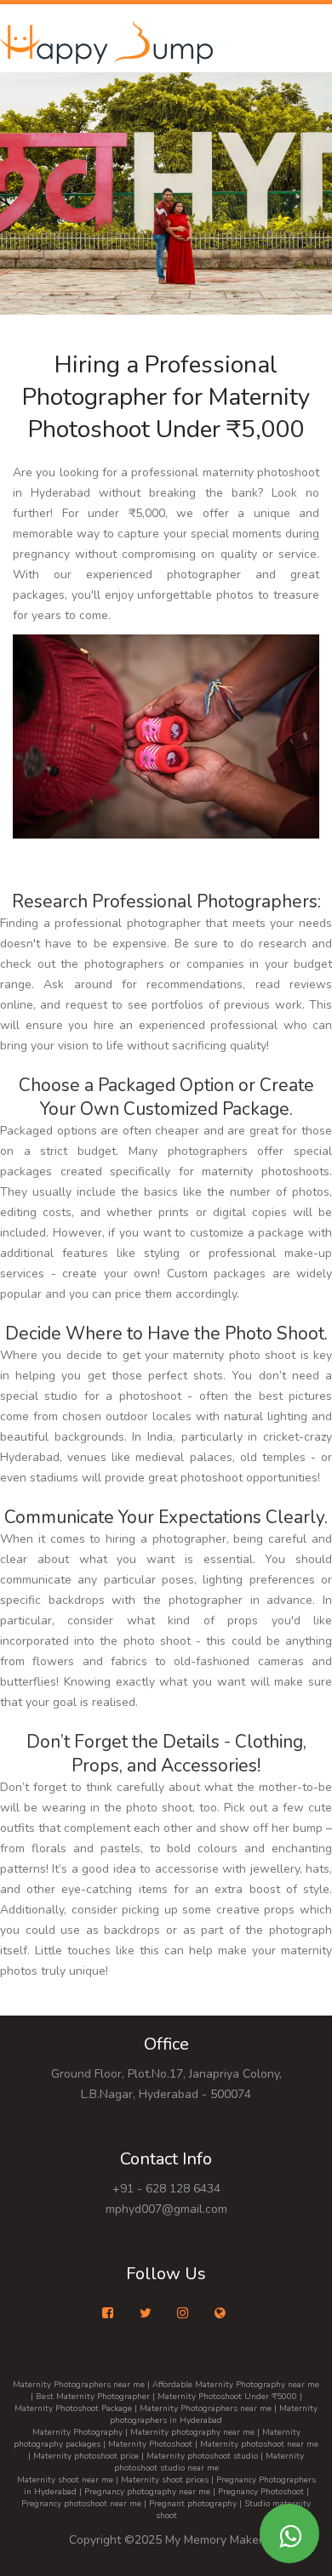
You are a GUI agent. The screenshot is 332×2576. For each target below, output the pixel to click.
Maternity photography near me (192, 2432)
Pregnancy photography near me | (151, 2492)
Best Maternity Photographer (93, 2397)
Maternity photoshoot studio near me (209, 2462)
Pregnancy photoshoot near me (81, 2504)
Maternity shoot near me (65, 2480)
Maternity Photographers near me (79, 2385)
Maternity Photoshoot (150, 2444)
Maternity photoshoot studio (202, 2456)
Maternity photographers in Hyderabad (214, 2414)
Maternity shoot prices (165, 2480)
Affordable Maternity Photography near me (236, 2385)
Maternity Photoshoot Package (73, 2408)
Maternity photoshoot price (86, 2456)
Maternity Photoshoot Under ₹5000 (227, 2397)
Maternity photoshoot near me (259, 2444)
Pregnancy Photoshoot (261, 2492)
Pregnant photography (193, 2504)
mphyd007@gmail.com (166, 2209)
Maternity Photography (77, 2432)
